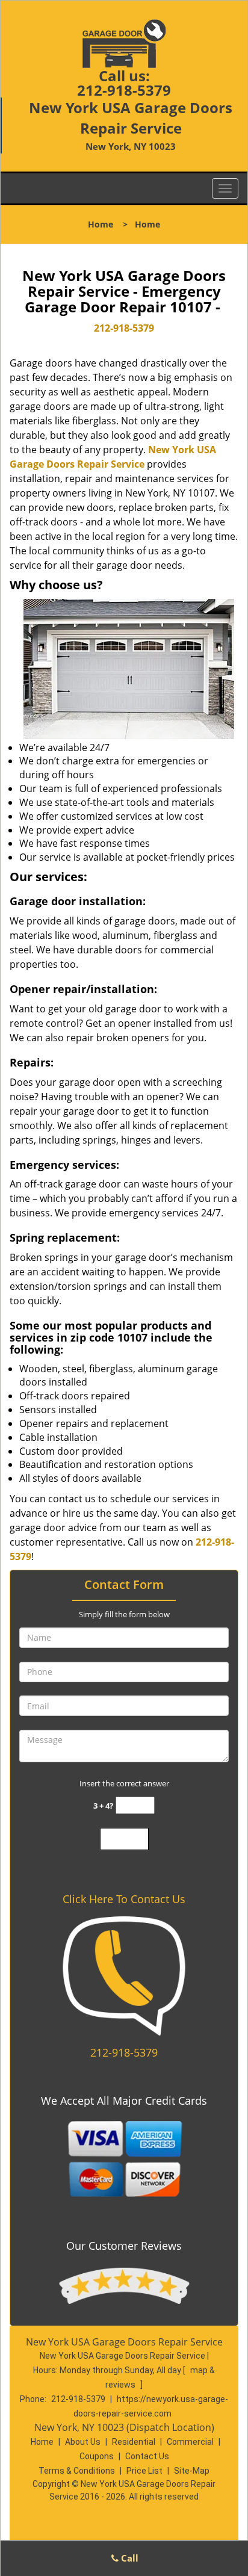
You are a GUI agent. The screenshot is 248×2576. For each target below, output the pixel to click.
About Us (83, 2442)
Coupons (97, 2456)
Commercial (190, 2442)
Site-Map (192, 2471)
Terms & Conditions (77, 2471)
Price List (144, 2471)
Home (101, 224)
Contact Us (147, 2456)
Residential (134, 2442)
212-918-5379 (124, 90)
